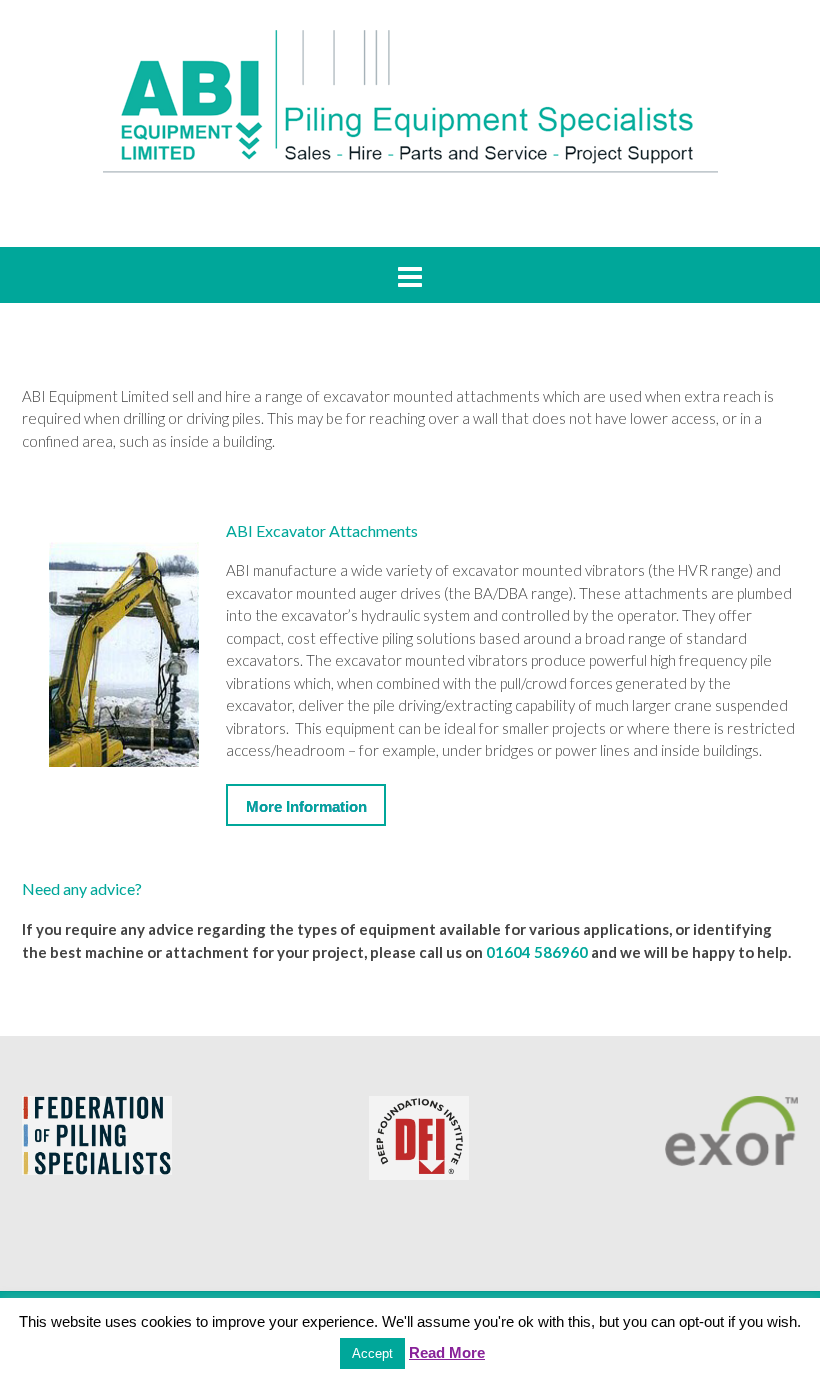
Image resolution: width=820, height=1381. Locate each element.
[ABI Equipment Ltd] (410, 100)
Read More (447, 1352)
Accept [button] (372, 1353)
